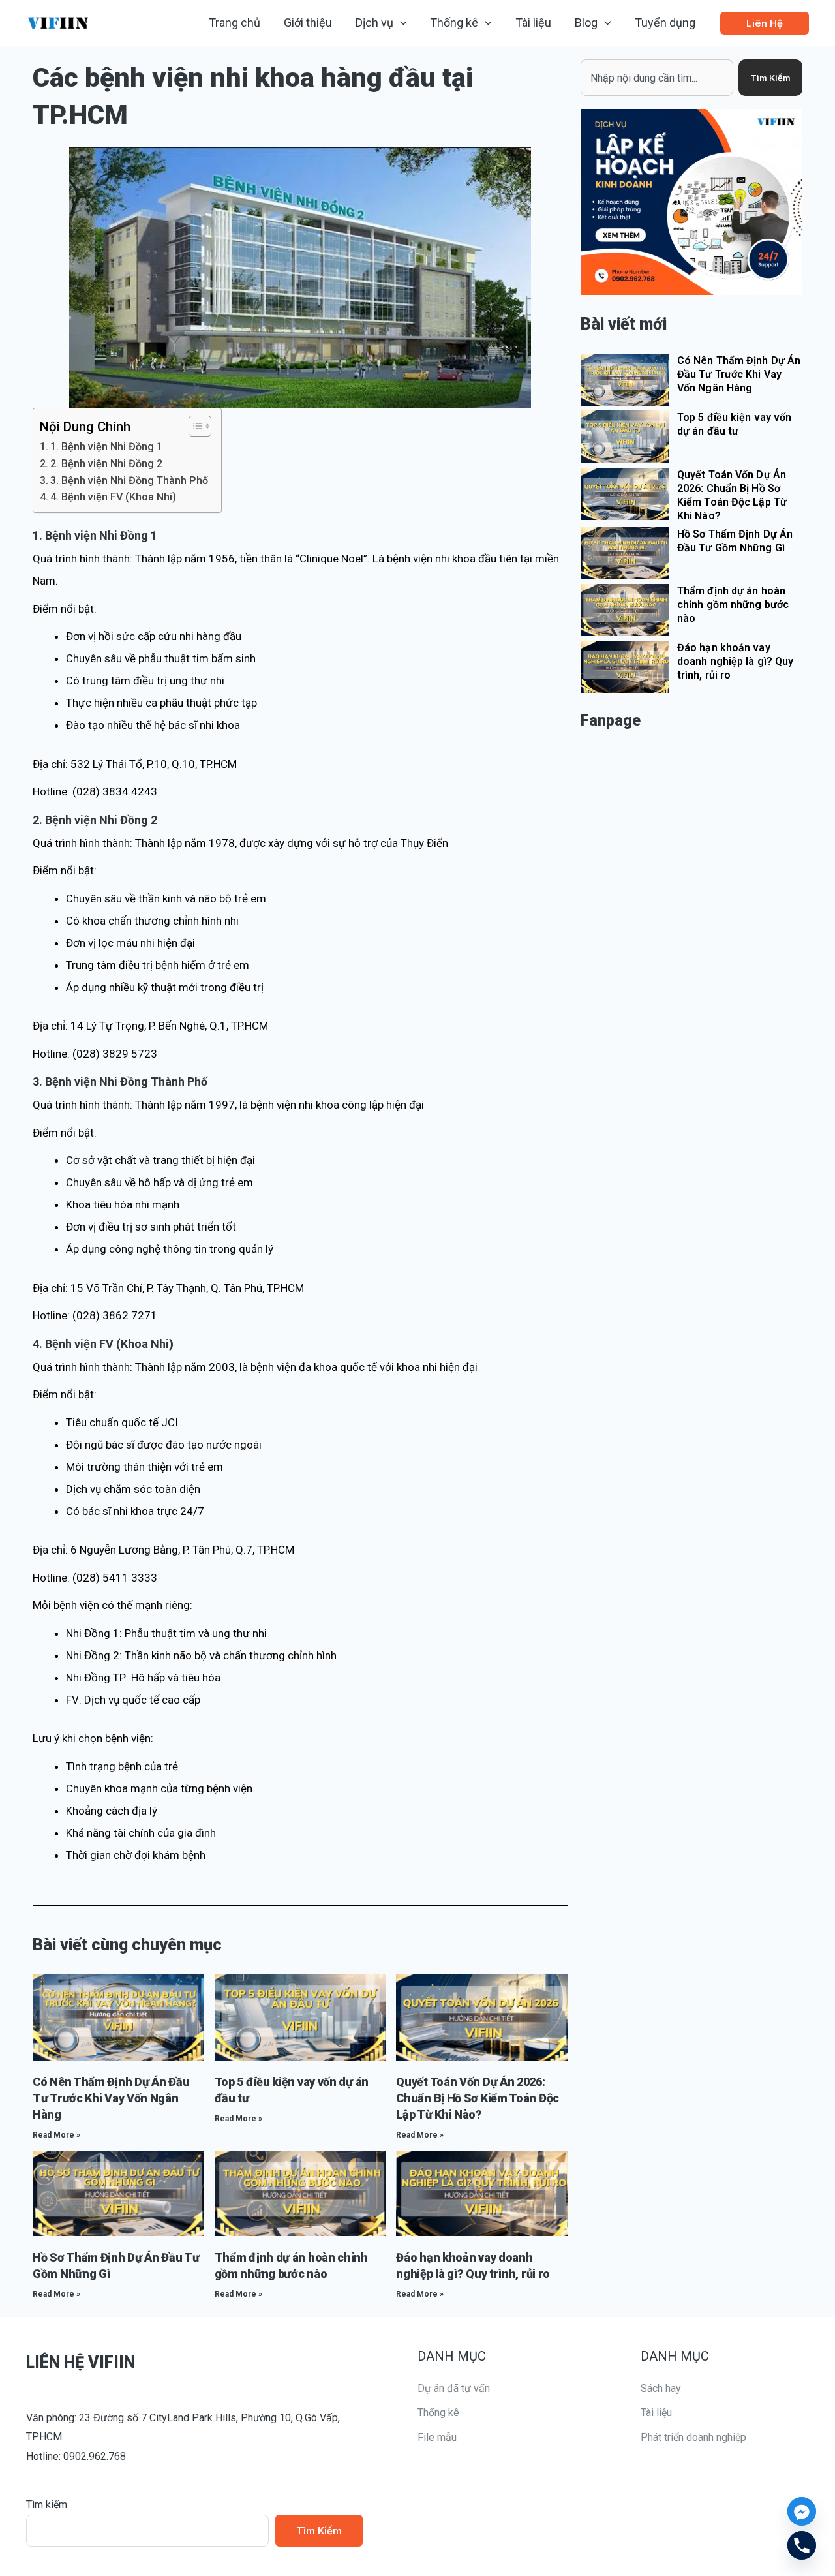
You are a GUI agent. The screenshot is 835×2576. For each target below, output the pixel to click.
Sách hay (661, 2388)
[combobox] (657, 78)
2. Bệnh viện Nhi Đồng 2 (106, 464)
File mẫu (437, 2437)
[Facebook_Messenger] (802, 2511)
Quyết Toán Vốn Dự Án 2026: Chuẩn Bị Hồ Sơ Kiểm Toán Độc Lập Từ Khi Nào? (478, 2098)
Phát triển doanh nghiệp (693, 2437)
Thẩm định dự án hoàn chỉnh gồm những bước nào (733, 605)
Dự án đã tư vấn (454, 2388)
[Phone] (802, 2545)
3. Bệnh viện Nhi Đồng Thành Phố (129, 481)
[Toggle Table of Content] (193, 426)
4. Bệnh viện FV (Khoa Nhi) (113, 497)
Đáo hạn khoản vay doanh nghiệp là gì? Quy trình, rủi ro (735, 661)
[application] (400, 23)
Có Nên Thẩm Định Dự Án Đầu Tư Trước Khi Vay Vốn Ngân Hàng (111, 2098)
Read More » (56, 2135)
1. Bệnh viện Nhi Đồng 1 (106, 447)
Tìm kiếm (47, 2505)
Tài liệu (656, 2413)
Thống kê (438, 2413)
